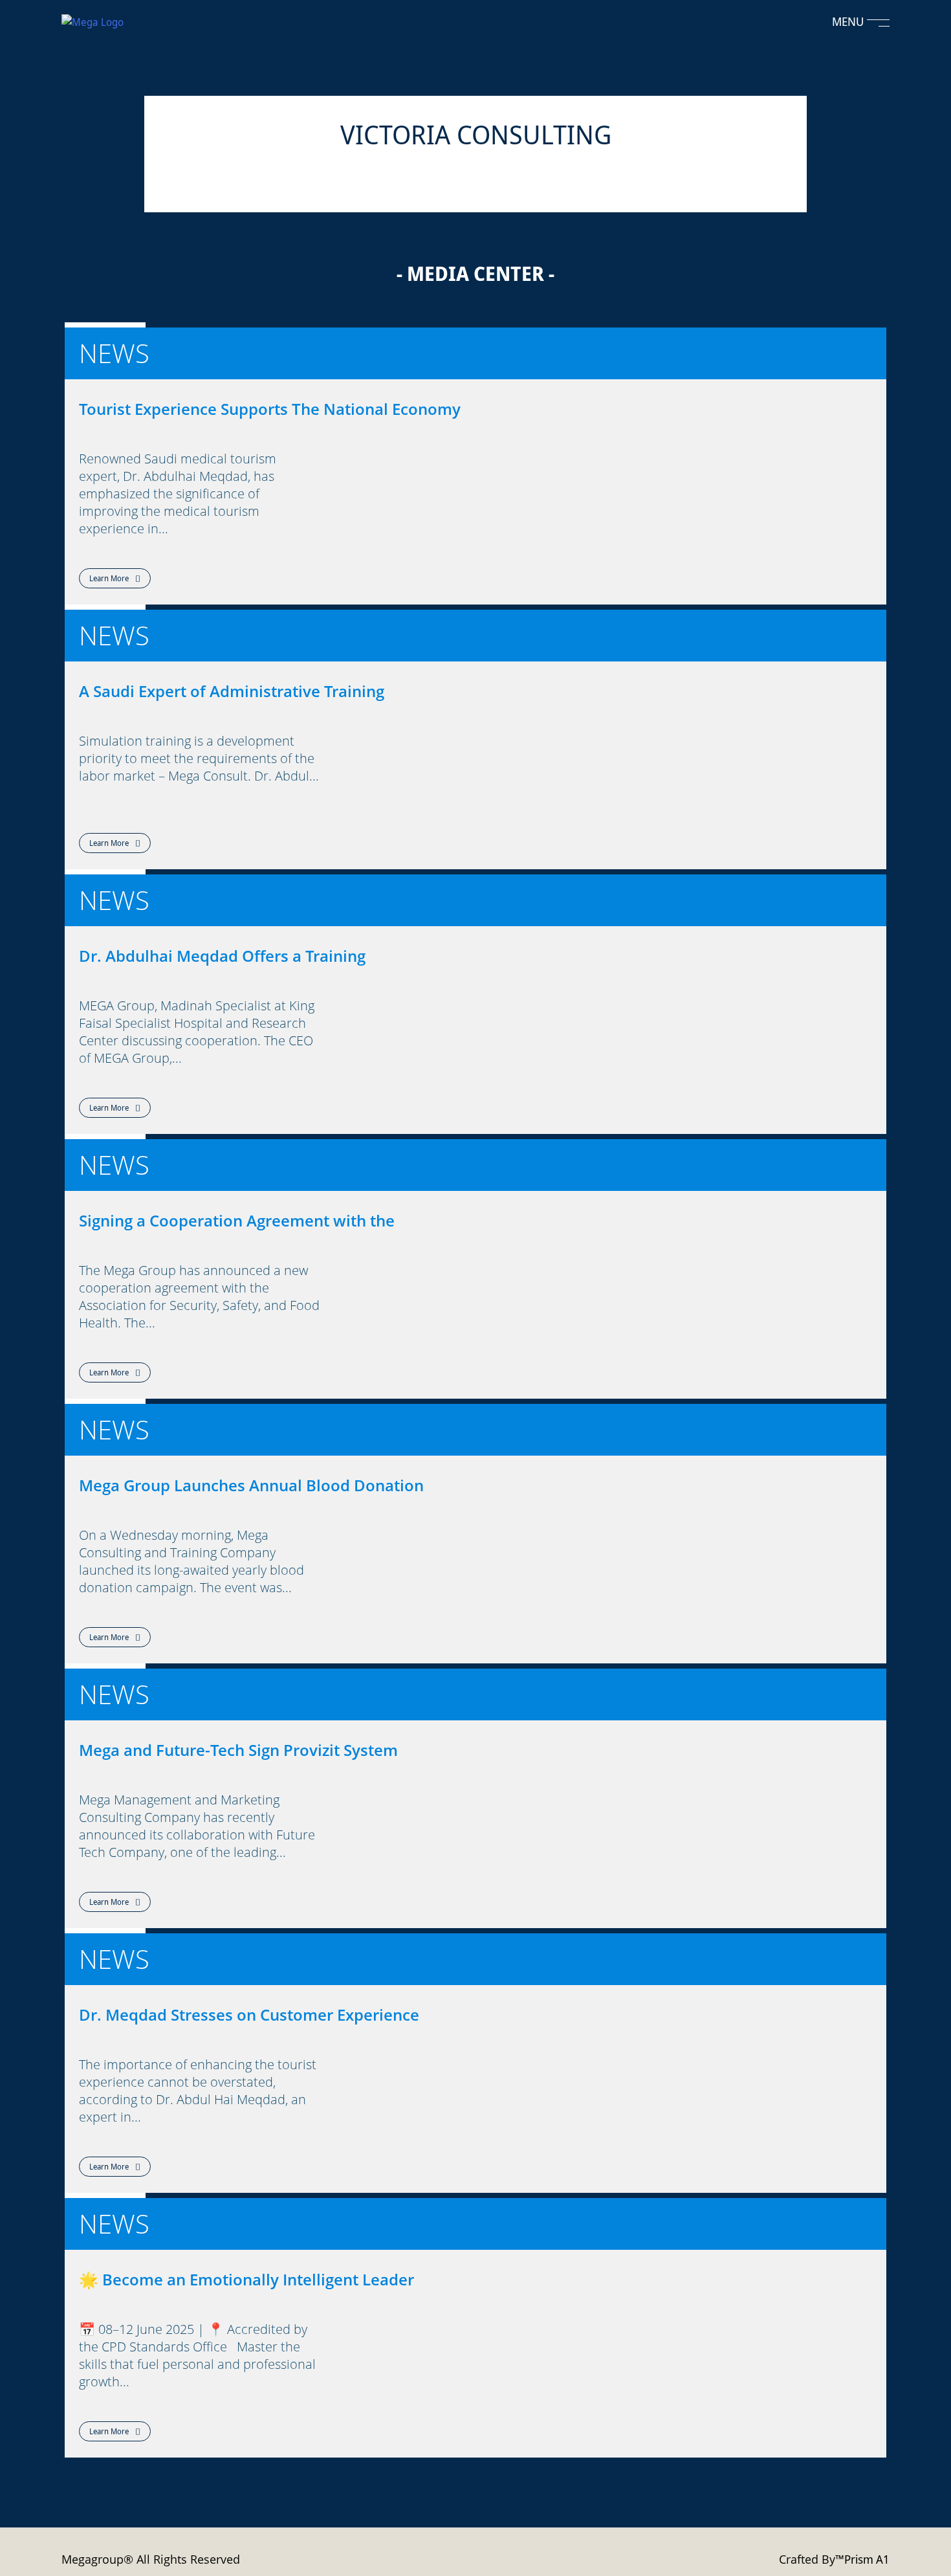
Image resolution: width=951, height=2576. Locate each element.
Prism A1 (867, 2559)
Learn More (109, 578)
